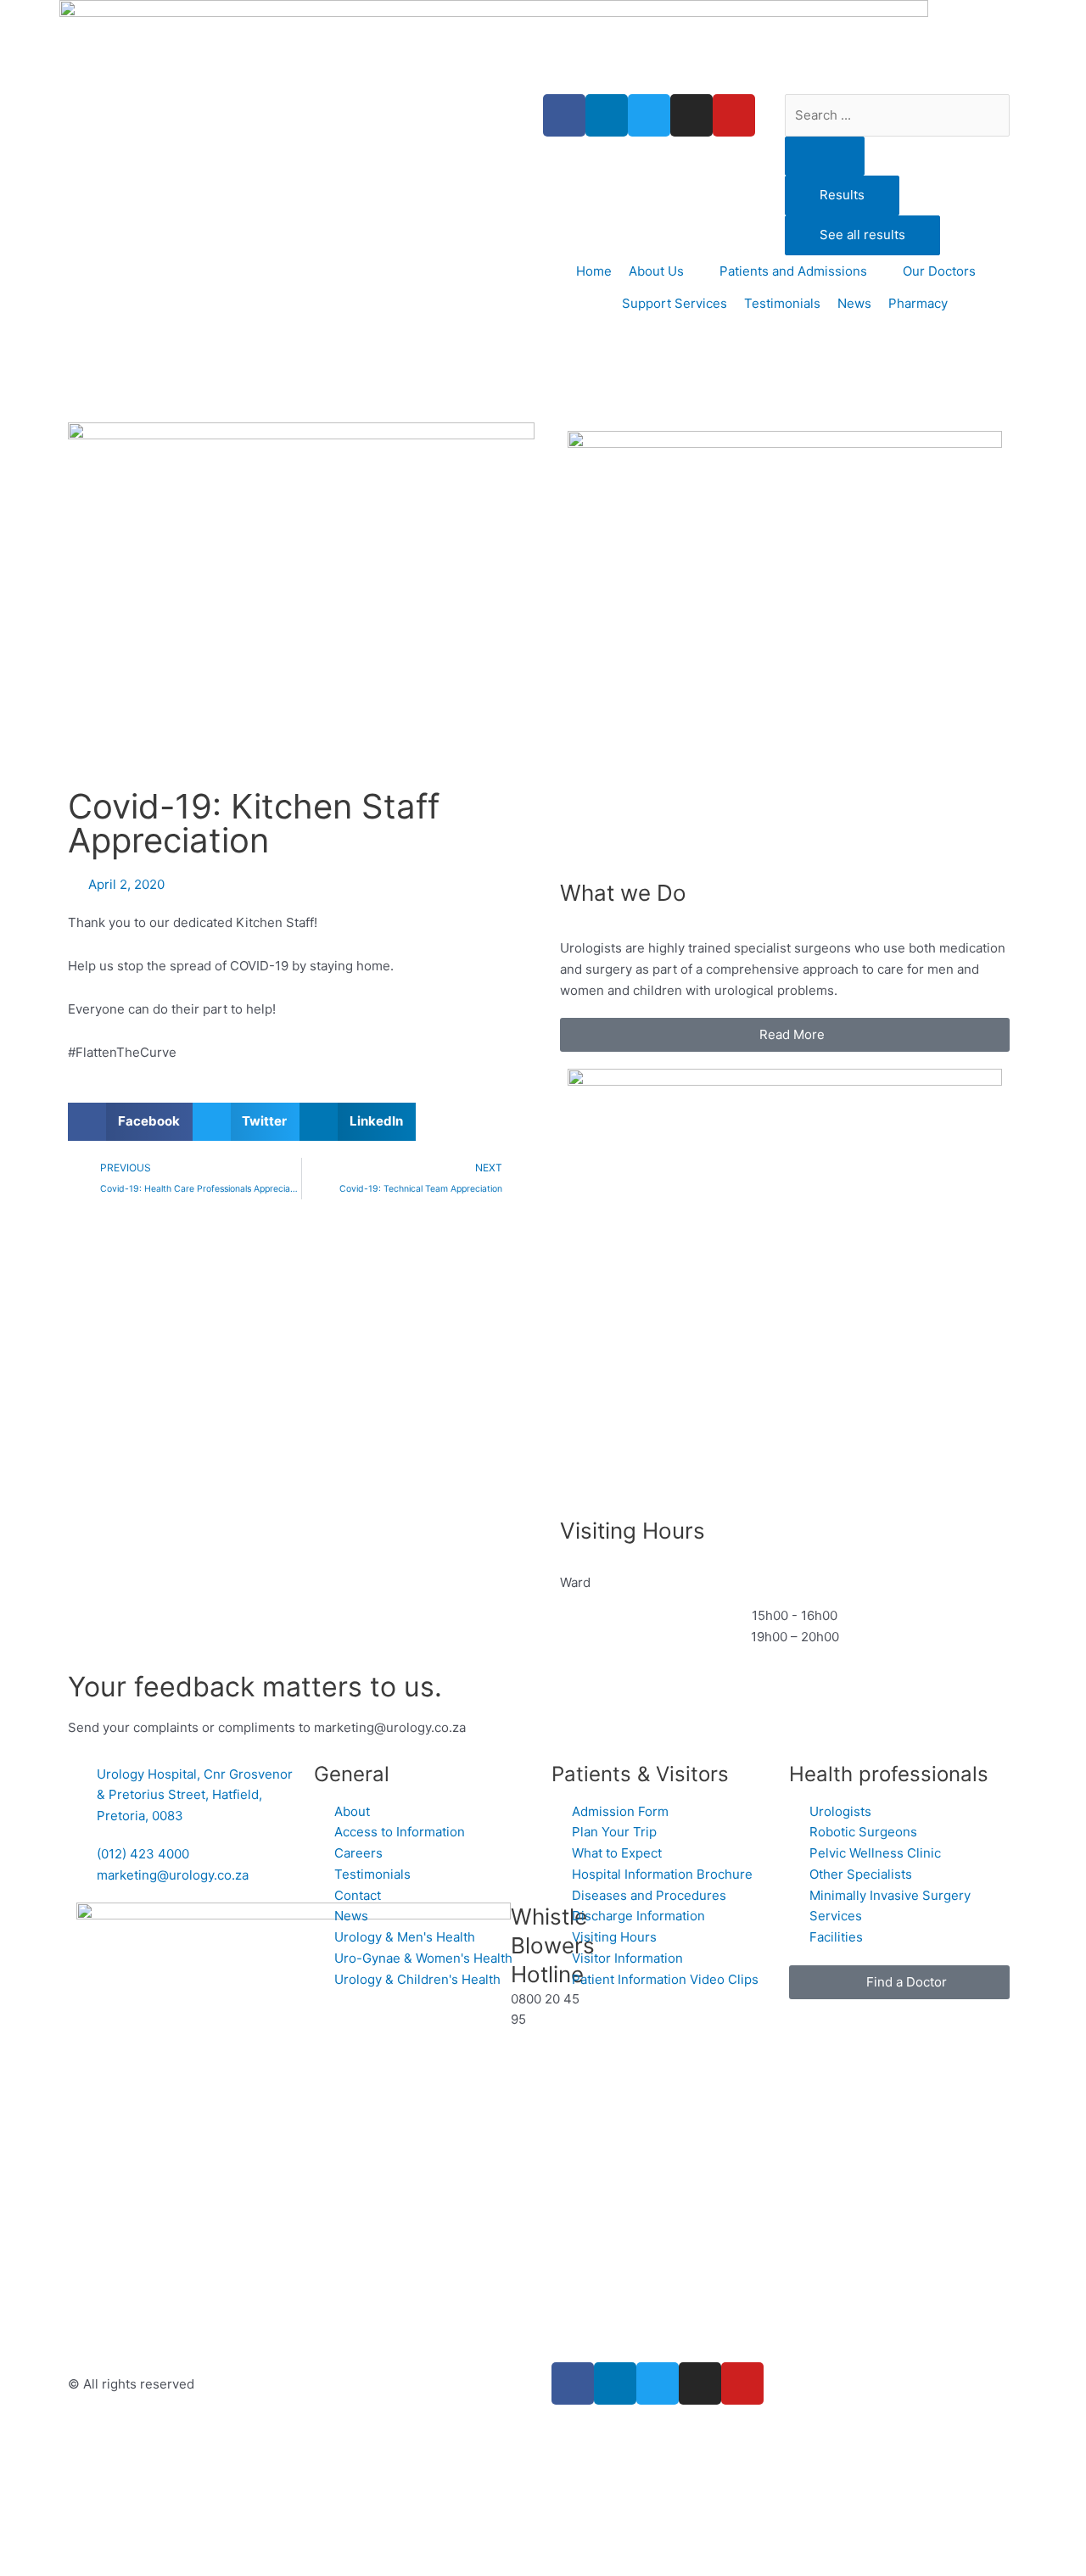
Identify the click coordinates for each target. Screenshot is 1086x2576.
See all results (862, 235)
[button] (130, 1122)
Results (842, 195)
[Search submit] (825, 156)
